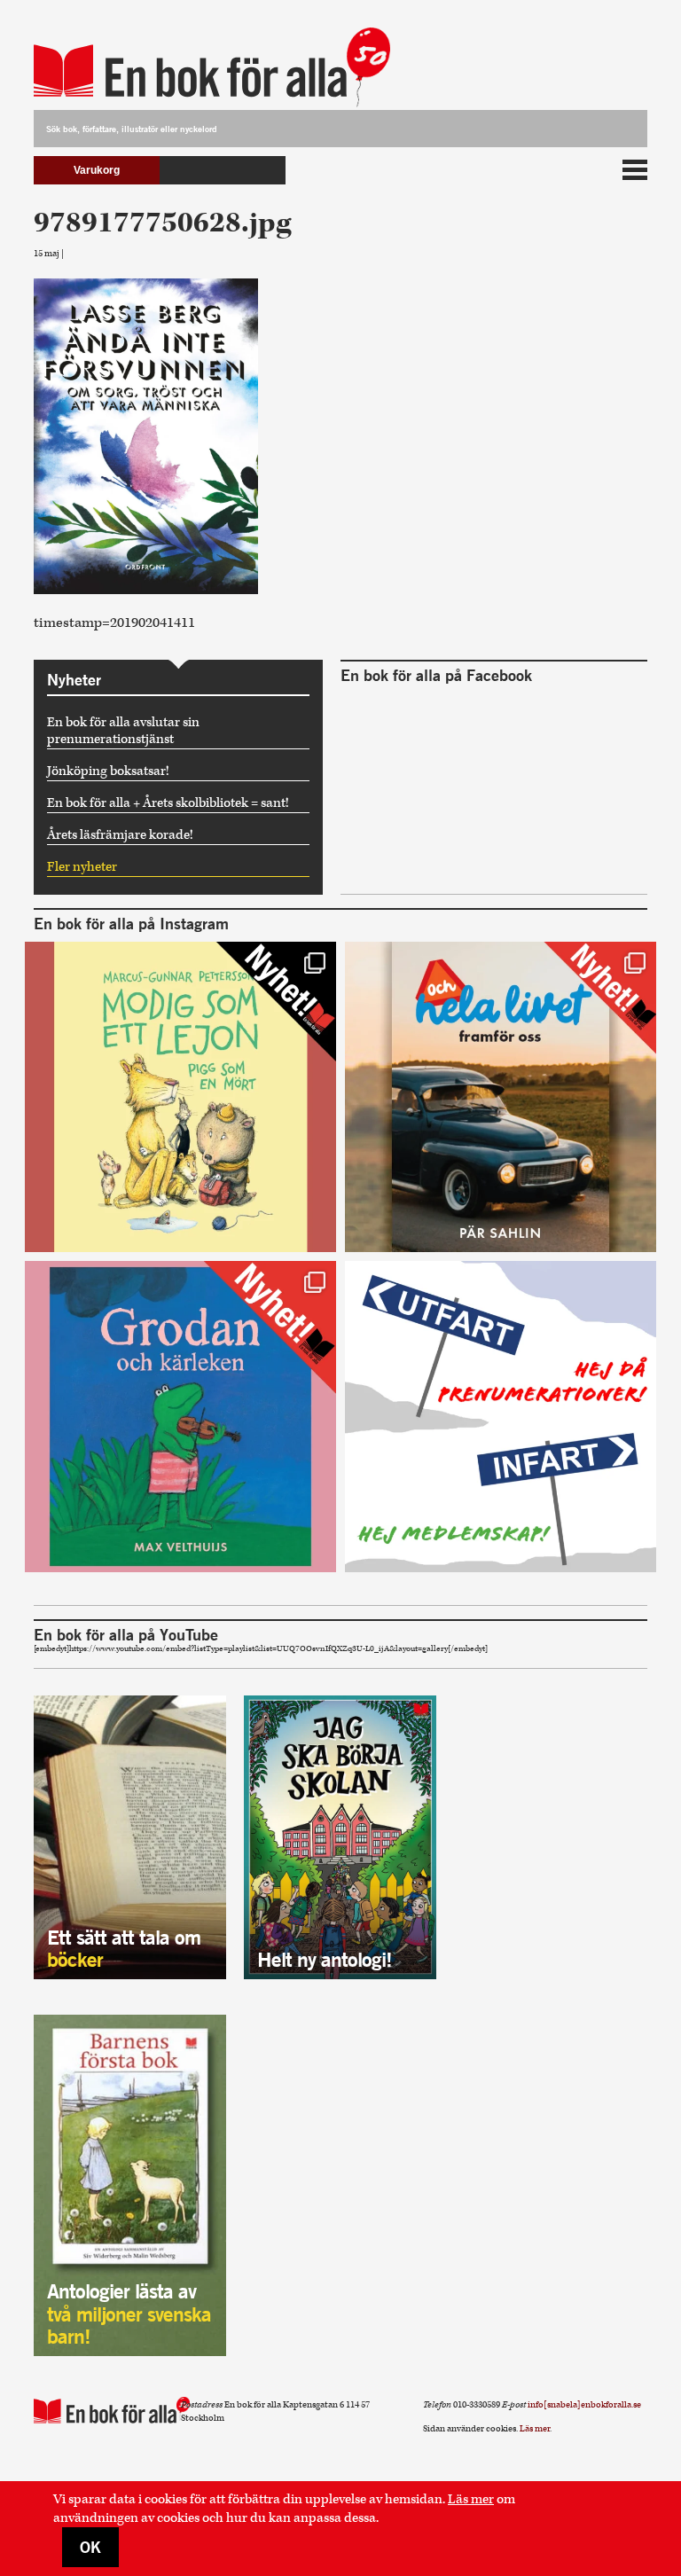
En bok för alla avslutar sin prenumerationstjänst (123, 731)
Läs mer (471, 2499)
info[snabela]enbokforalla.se (584, 2405)
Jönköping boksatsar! (108, 771)
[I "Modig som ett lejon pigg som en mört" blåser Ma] (180, 1097)
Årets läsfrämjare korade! (120, 835)
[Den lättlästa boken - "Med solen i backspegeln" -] (501, 1097)
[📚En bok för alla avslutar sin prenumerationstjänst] (501, 1417)
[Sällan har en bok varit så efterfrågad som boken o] (180, 1417)
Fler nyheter (82, 867)
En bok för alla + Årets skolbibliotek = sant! (168, 803)
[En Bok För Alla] (190, 62)
